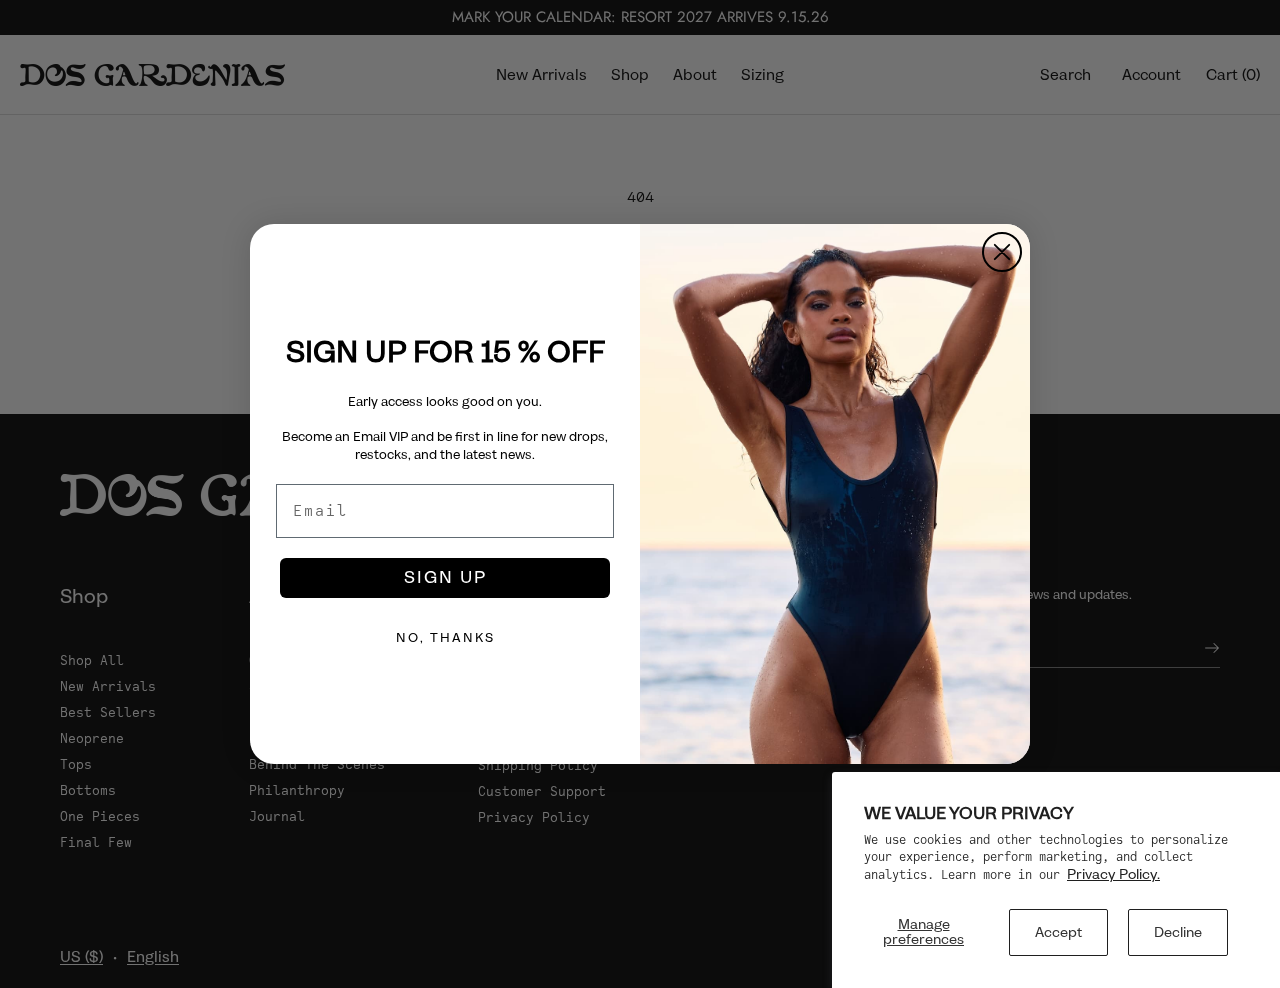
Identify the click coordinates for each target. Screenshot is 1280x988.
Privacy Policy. (1113, 874)
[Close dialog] (1002, 252)
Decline (1178, 932)
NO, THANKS (445, 638)
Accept (1058, 932)
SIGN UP (445, 577)
